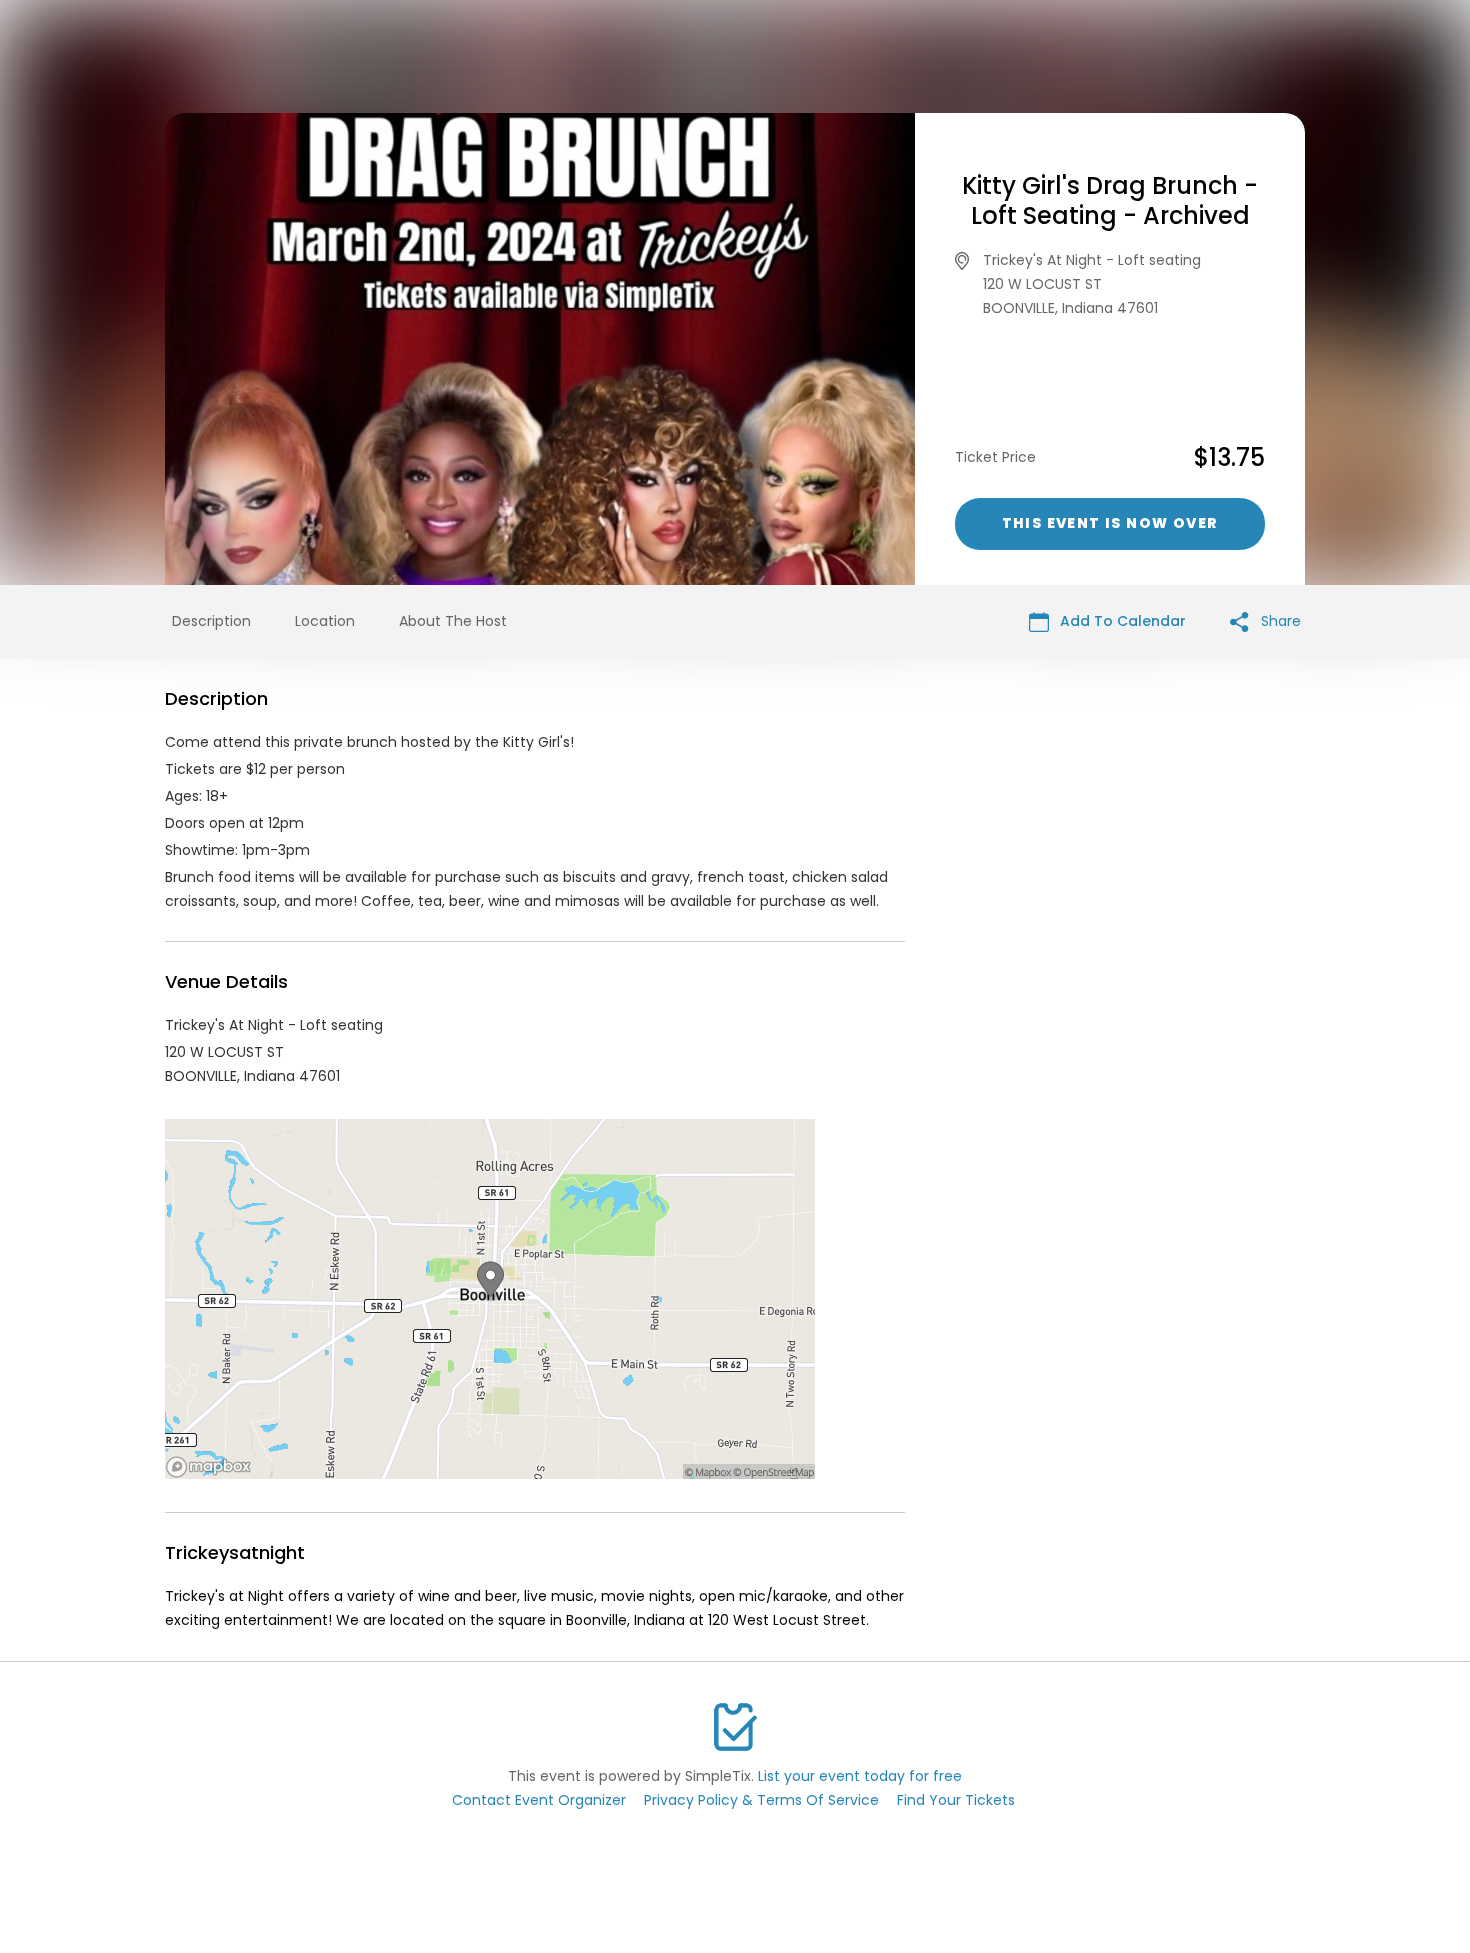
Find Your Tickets (956, 1800)
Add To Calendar (1121, 621)
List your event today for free (860, 1776)
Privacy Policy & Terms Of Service (761, 1800)
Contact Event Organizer (539, 1800)
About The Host (453, 621)
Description (211, 621)
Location (325, 621)
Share (1279, 621)
